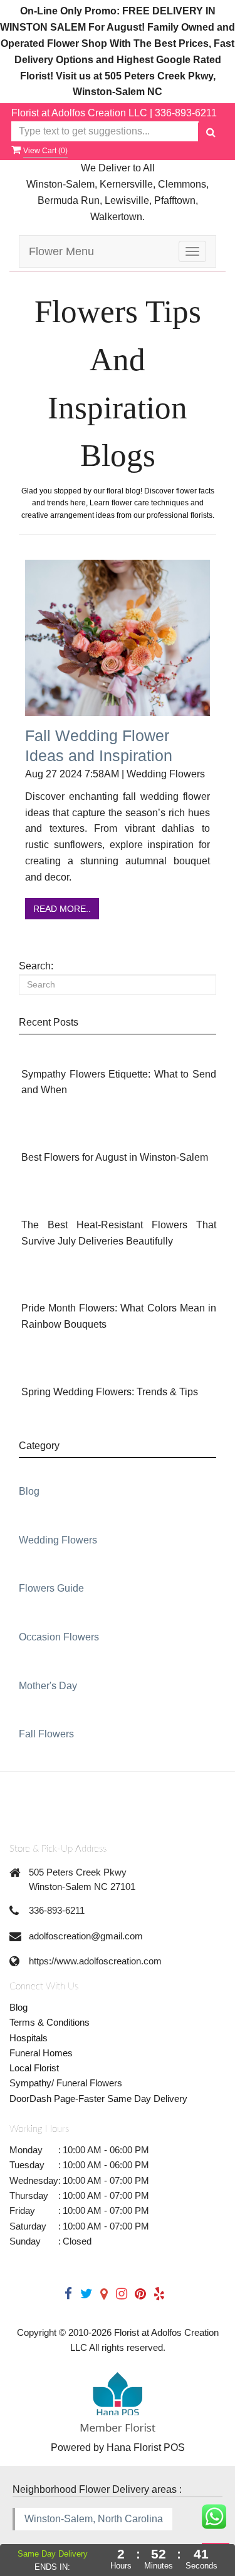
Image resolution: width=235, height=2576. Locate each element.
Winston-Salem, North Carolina (94, 2519)
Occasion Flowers (59, 1637)
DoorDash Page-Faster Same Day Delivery (98, 2099)
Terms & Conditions (50, 2022)
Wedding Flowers (58, 1540)
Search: (36, 966)
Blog (29, 1491)
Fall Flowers (46, 1734)
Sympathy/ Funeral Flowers (66, 2083)
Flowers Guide (51, 1588)
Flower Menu (61, 251)
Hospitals (29, 2038)
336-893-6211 (186, 113)
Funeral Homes (41, 2053)
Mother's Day (48, 1686)
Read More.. (62, 909)
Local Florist (34, 2068)
